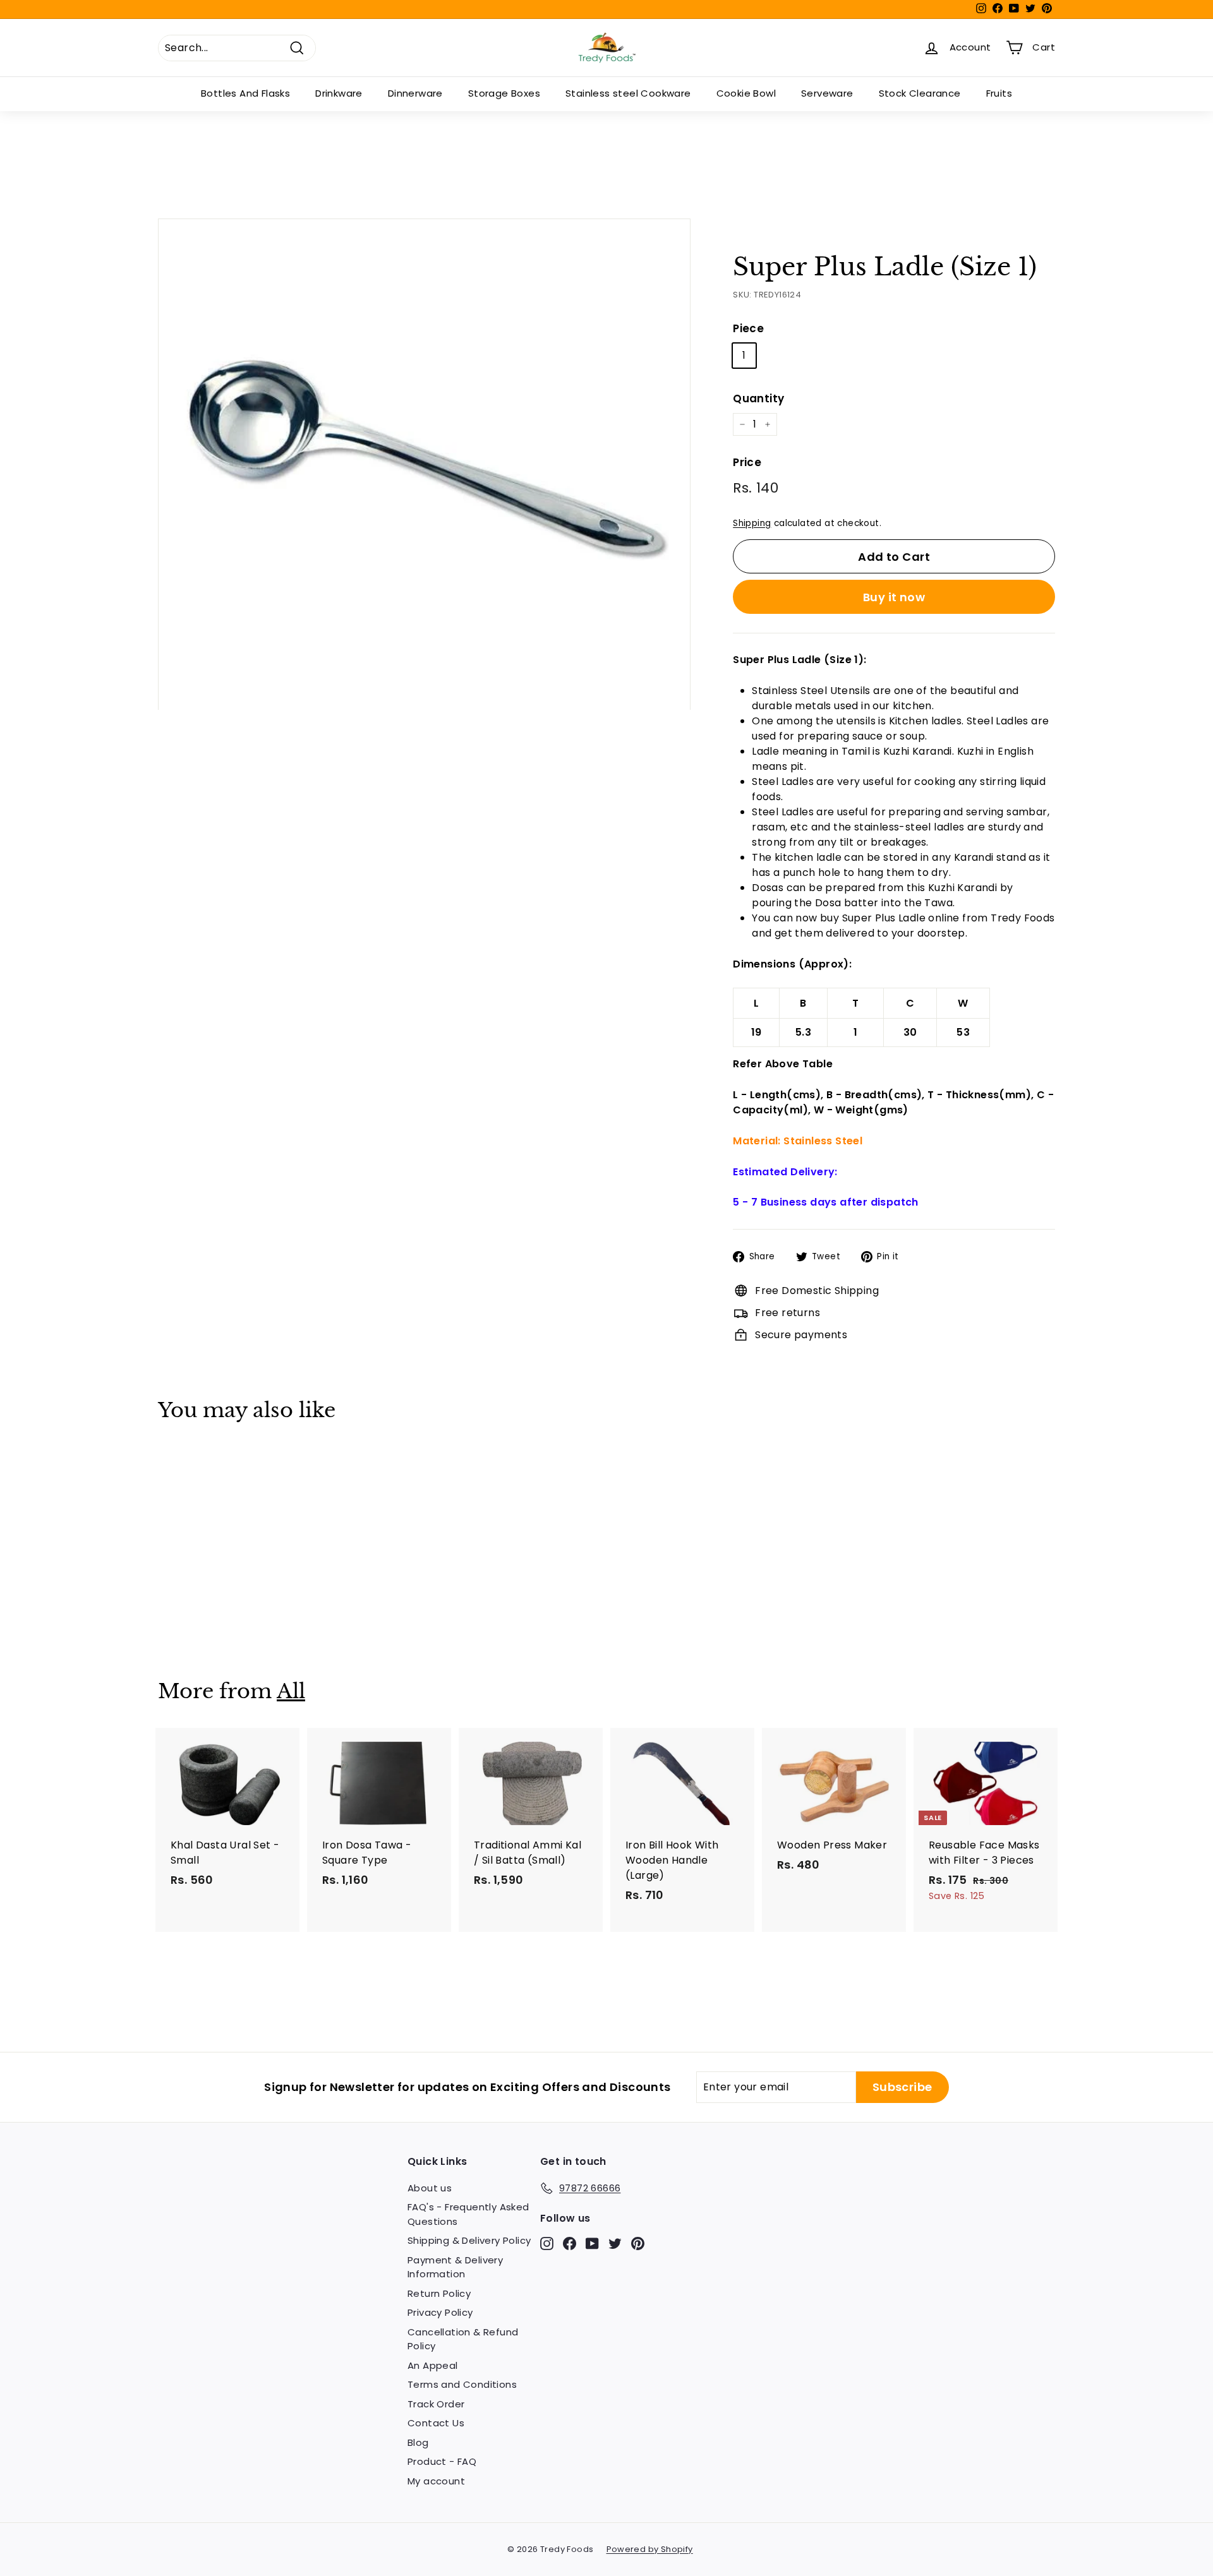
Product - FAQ (442, 2461)
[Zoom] (424, 464)
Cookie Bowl (746, 93)
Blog (418, 2442)
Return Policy (439, 2293)
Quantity (758, 398)
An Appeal (433, 2365)
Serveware (827, 93)
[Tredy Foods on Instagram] (547, 2243)
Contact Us (436, 2423)
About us (430, 2188)
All (291, 1691)
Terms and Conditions (462, 2384)
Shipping (752, 523)
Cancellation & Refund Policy (463, 2339)
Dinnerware (415, 93)
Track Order (436, 2404)
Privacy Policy (440, 2312)
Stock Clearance (920, 93)
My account (436, 2481)
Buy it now (894, 597)
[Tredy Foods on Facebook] (570, 2243)
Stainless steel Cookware (628, 93)
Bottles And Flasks (245, 93)
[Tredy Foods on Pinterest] (638, 2243)
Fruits (999, 93)
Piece (748, 328)
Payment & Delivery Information (455, 2267)
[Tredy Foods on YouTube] (592, 2243)
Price (747, 462)
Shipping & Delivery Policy (469, 2240)
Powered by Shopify (650, 2549)
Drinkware (339, 93)
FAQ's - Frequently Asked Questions (468, 2214)
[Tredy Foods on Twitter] (615, 2243)
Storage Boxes (504, 93)
